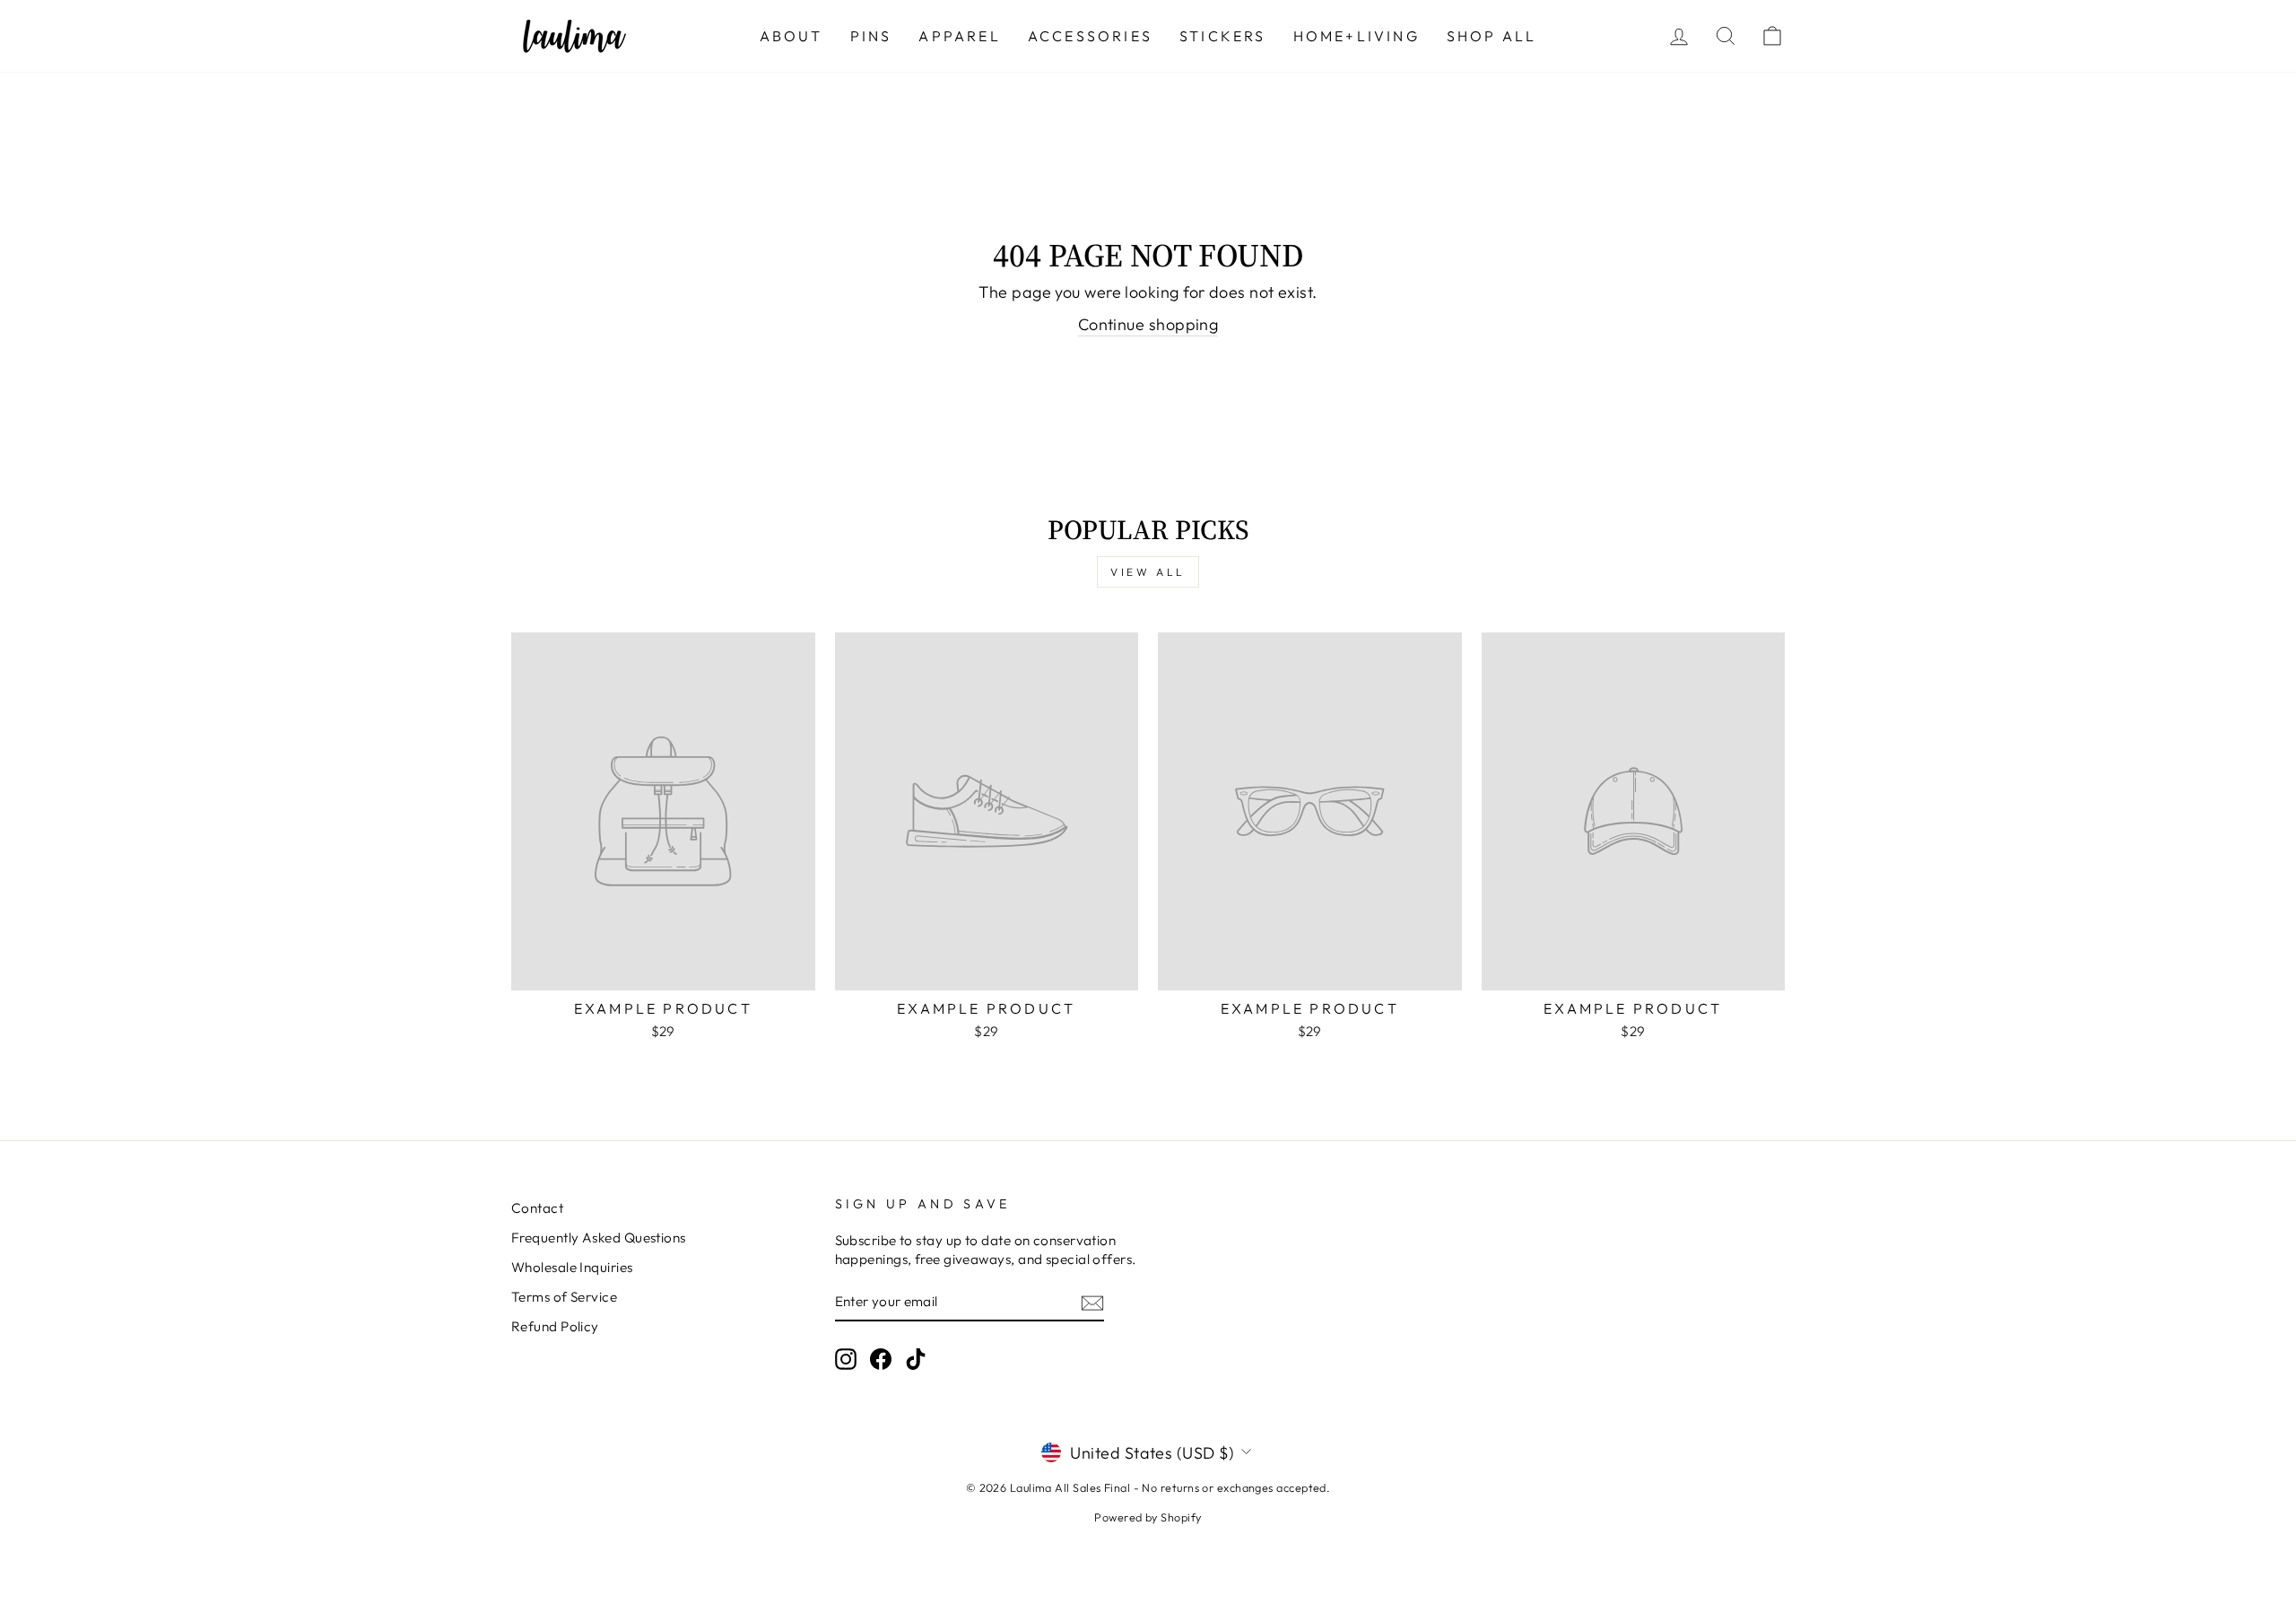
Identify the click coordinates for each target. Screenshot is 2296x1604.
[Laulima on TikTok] (916, 1359)
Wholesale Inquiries (572, 1267)
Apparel (959, 36)
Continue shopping (1148, 324)
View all (1148, 572)
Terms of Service (564, 1297)
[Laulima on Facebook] (881, 1359)
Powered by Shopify (1148, 1517)
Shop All (1492, 36)
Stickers (1223, 36)
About (791, 36)
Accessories (1090, 36)
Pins (871, 36)
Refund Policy (555, 1326)
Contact (537, 1208)
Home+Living (1357, 36)
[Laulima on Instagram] (846, 1359)
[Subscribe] (1092, 1302)
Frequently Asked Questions (599, 1238)
